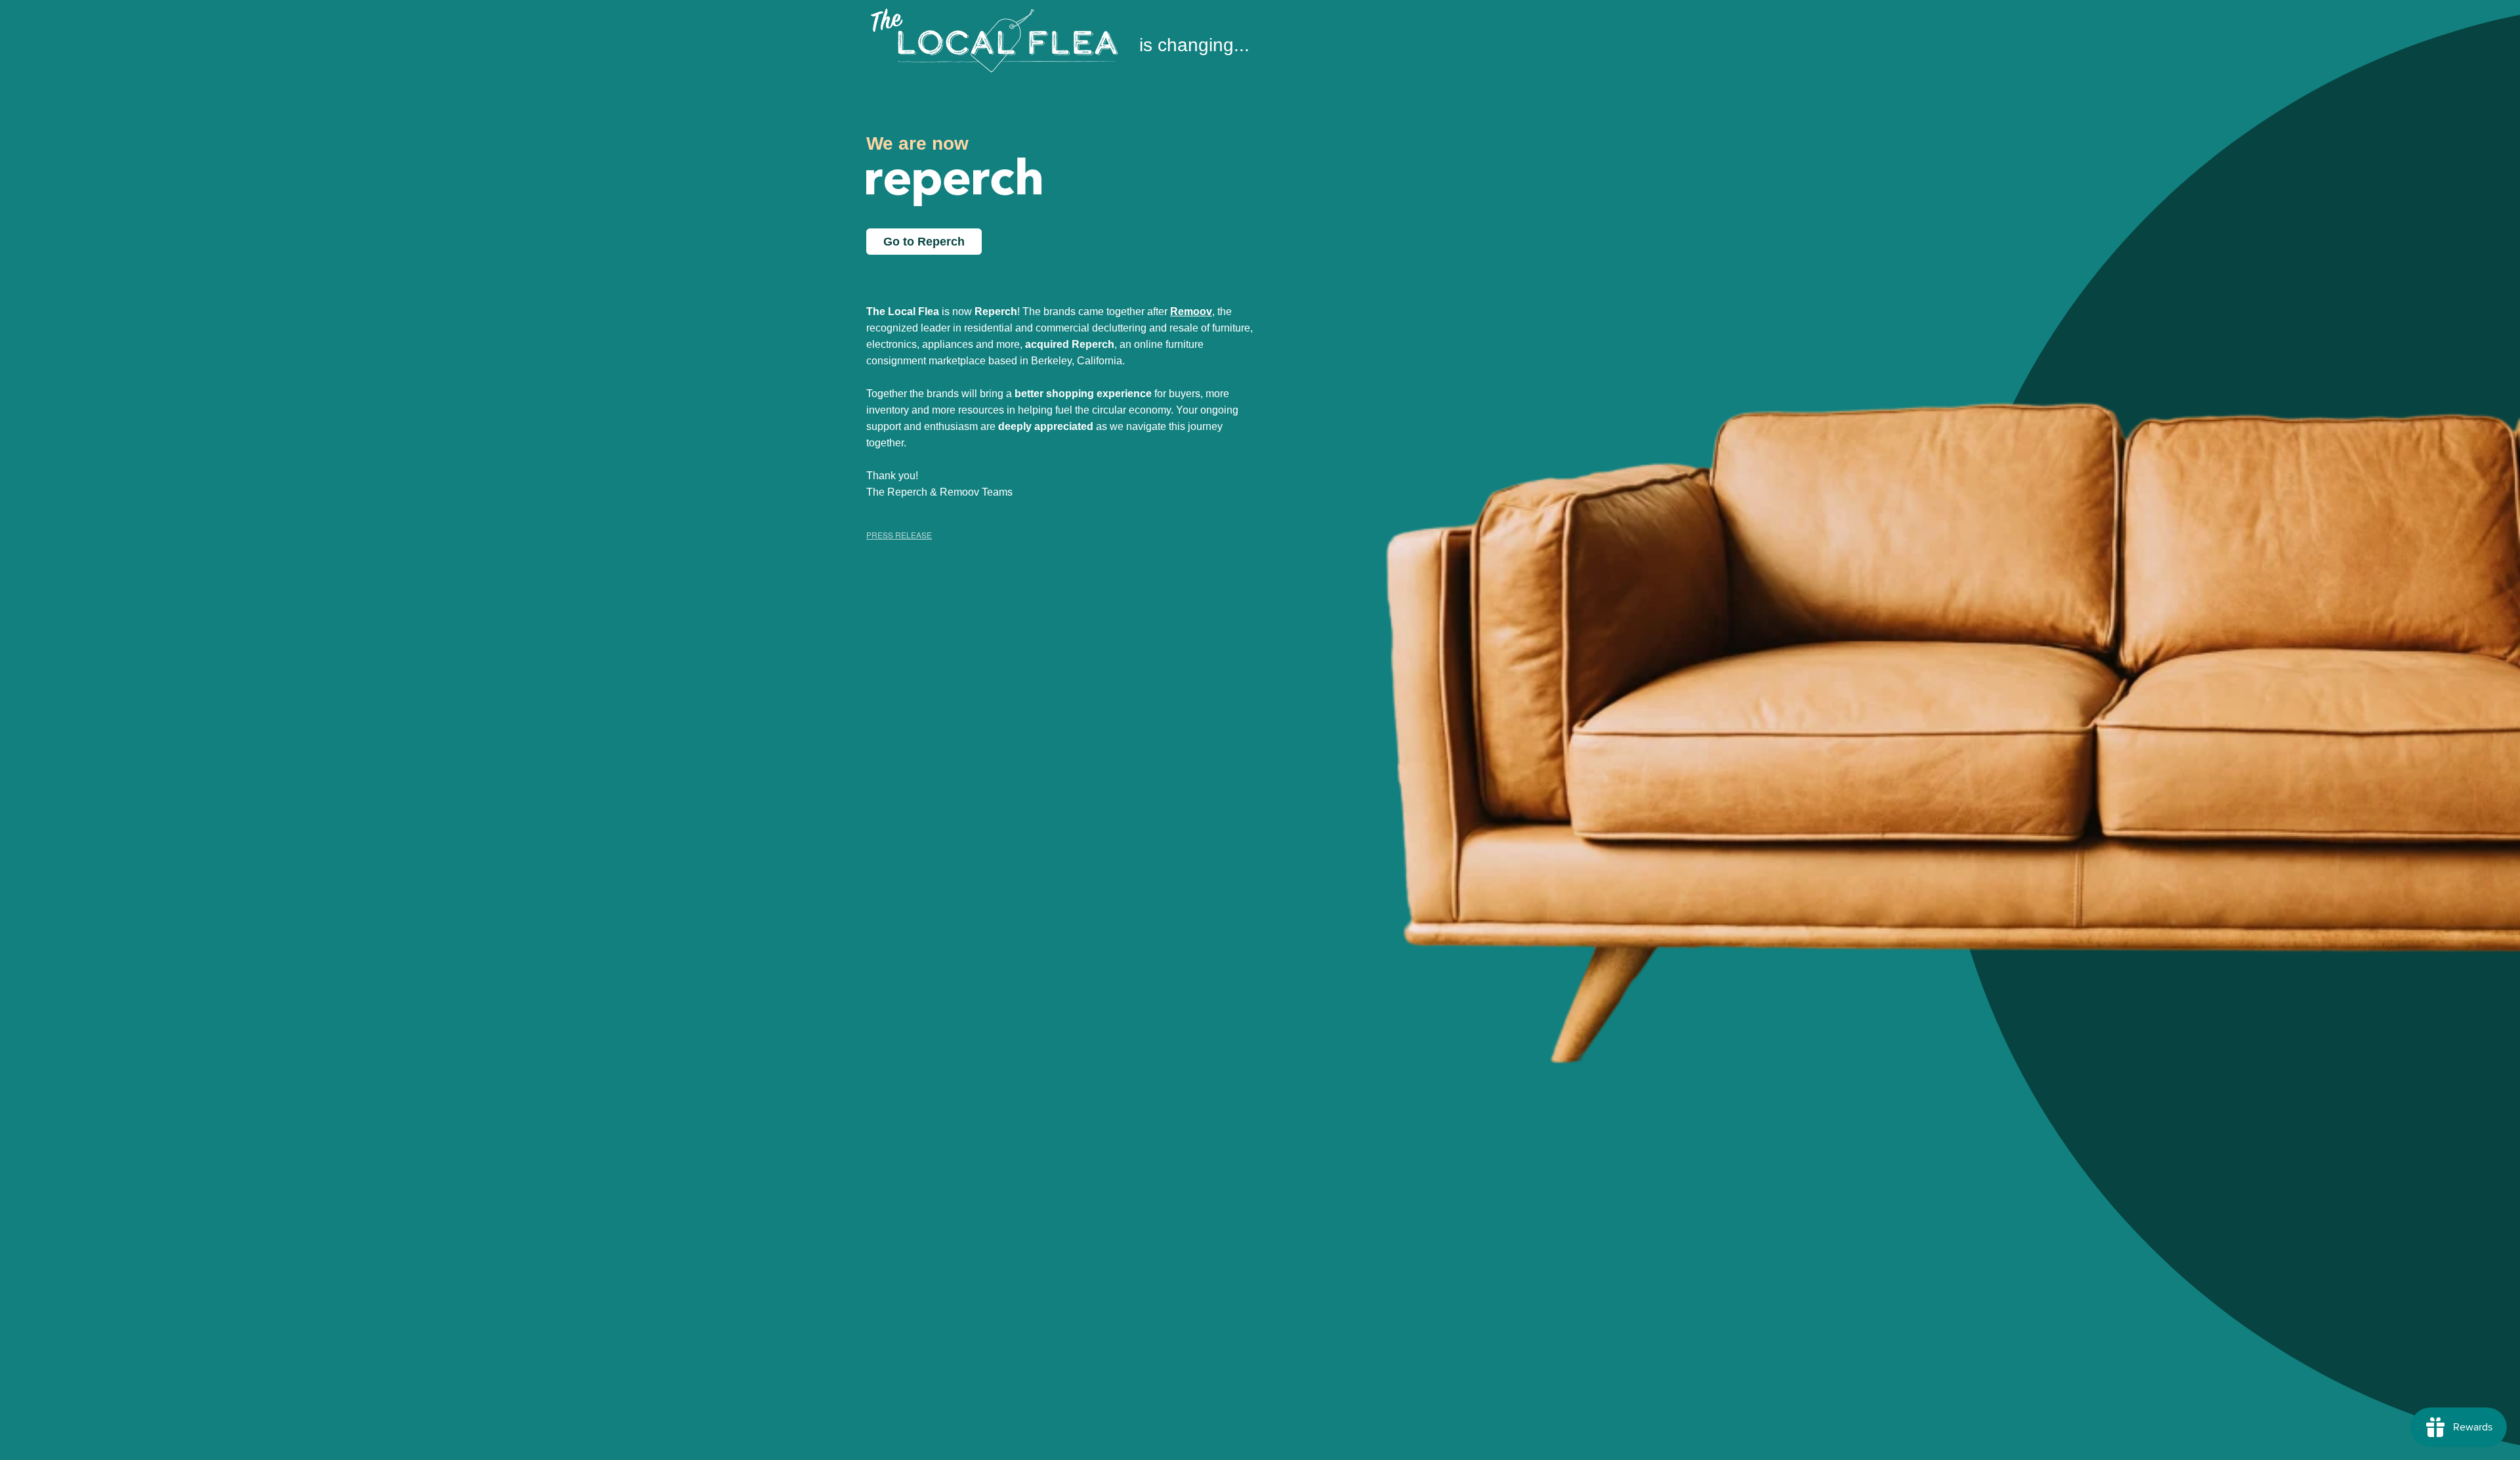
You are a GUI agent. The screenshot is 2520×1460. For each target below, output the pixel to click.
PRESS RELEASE (899, 535)
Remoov (1191, 311)
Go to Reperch (924, 242)
